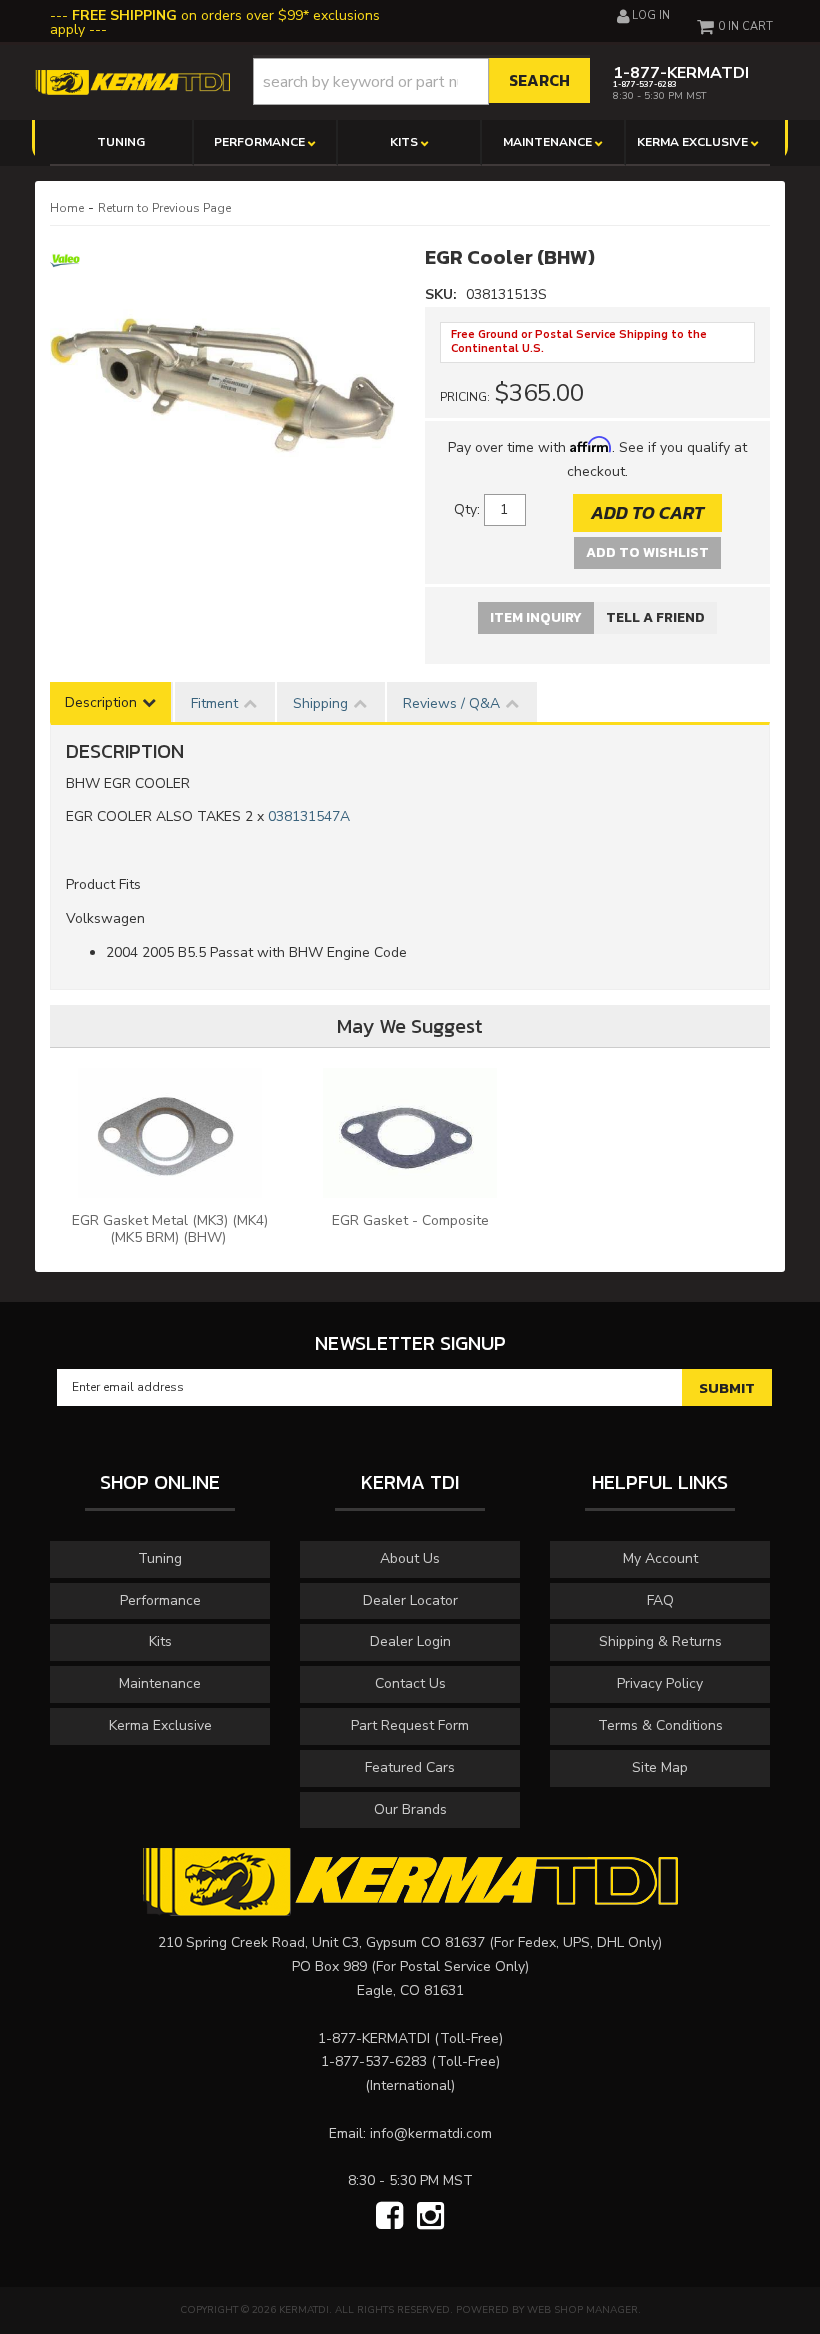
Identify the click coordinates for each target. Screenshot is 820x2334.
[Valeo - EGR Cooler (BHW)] (65, 267)
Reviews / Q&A (451, 703)
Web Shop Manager (582, 2310)
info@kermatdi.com (431, 2133)
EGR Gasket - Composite (410, 1220)
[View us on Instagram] (430, 2217)
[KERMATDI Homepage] (132, 81)
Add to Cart (647, 512)
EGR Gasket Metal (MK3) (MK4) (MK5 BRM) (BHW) (170, 1229)
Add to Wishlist (647, 552)
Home (67, 208)
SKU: (443, 294)
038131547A (309, 816)
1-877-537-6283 (374, 2061)
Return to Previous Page (164, 208)
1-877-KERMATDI (374, 2038)
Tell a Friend (655, 617)
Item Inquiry (536, 617)
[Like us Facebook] (389, 2217)
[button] (422, 81)
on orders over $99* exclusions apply (215, 22)
